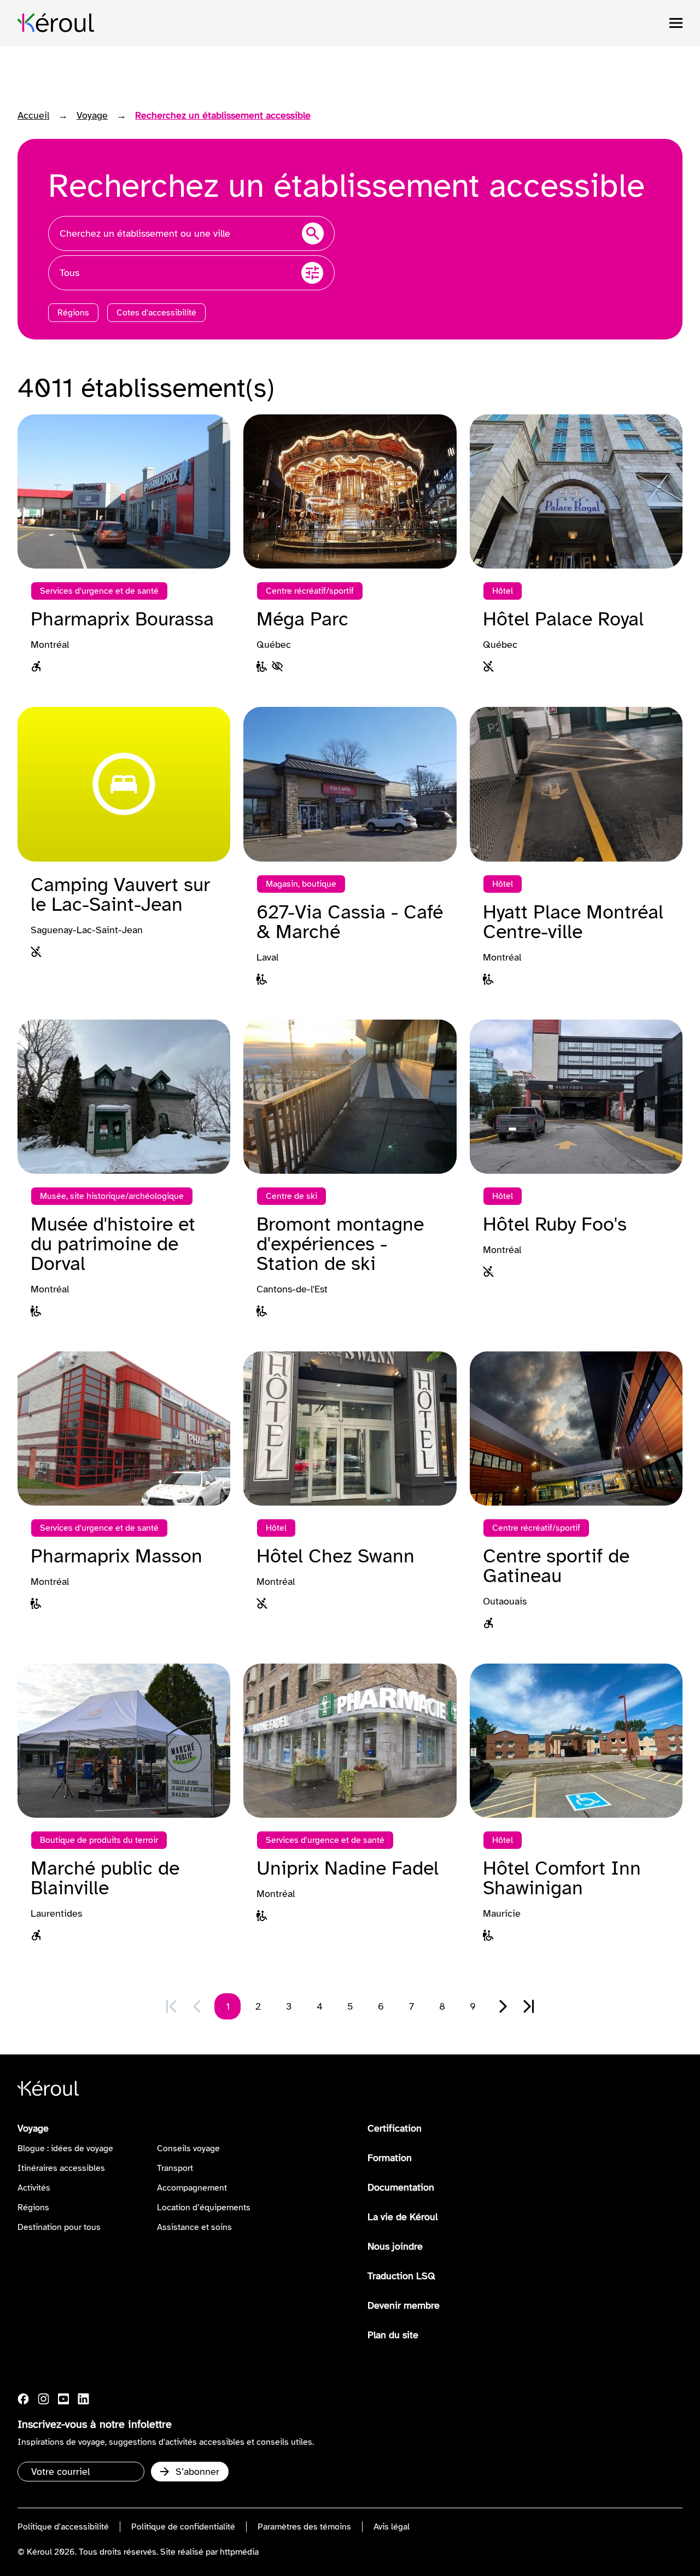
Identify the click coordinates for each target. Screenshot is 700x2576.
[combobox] (191, 233)
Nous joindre (395, 2246)
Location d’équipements (204, 2208)
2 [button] (258, 2006)
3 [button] (289, 2006)
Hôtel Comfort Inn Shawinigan (562, 1878)
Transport (175, 2168)
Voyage (92, 115)
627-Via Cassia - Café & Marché (350, 922)
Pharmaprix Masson (116, 1556)
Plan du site (393, 2335)
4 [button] (320, 2006)
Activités (34, 2188)
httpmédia (239, 2552)
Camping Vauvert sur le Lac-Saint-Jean (120, 894)
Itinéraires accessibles (61, 2168)
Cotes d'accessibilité (156, 313)
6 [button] (381, 2006)
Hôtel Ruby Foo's (555, 1224)
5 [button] (350, 2006)
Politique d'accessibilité (63, 2527)
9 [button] (473, 2006)
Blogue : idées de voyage (65, 2148)
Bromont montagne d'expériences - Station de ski (340, 1244)
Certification (395, 2128)
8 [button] (442, 2006)
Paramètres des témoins (304, 2527)
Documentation (401, 2187)
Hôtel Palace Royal (563, 619)
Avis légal (392, 2527)
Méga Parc (302, 619)
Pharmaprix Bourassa (122, 619)
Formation (390, 2158)
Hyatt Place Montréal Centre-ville (573, 922)
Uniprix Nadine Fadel (348, 1868)
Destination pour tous (59, 2227)
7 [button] (412, 2006)
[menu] (676, 23)
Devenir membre (404, 2305)
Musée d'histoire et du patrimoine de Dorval (113, 1244)
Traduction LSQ (401, 2276)
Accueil (33, 115)
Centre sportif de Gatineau (556, 1566)
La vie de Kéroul (402, 2217)
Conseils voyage (188, 2148)
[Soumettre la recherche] (313, 233)
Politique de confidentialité (183, 2527)
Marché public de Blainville (105, 1878)
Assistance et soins (194, 2227)
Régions (73, 313)
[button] (503, 2006)
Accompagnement (192, 2188)
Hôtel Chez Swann (336, 1556)
